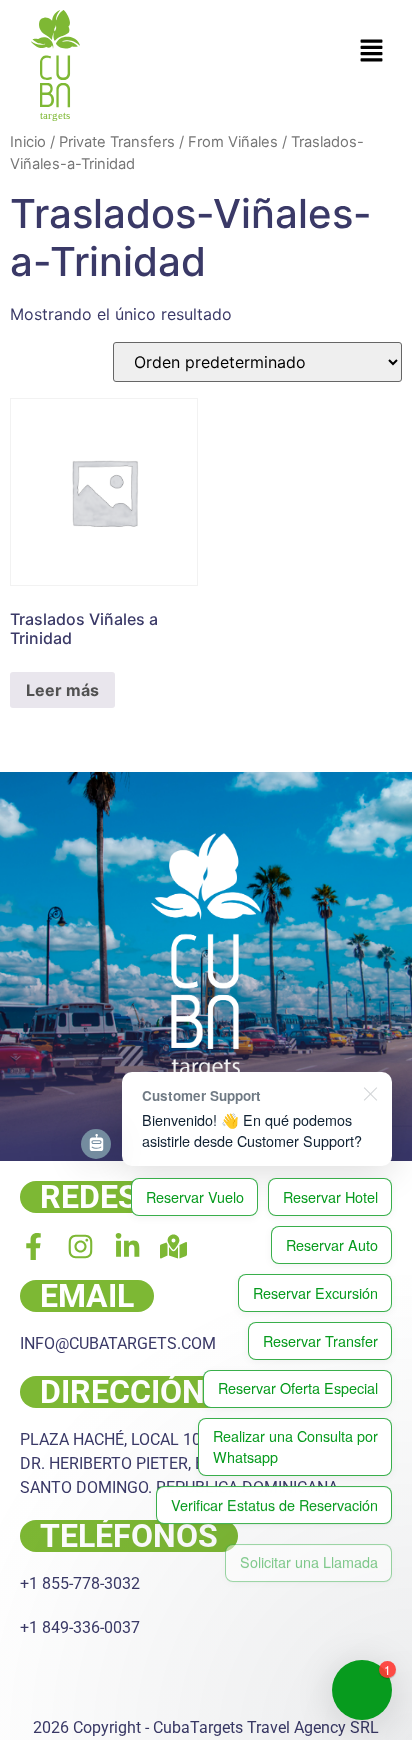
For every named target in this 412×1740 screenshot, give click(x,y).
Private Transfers (117, 142)
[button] (372, 51)
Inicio (28, 142)
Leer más (62, 690)
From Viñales (233, 142)
